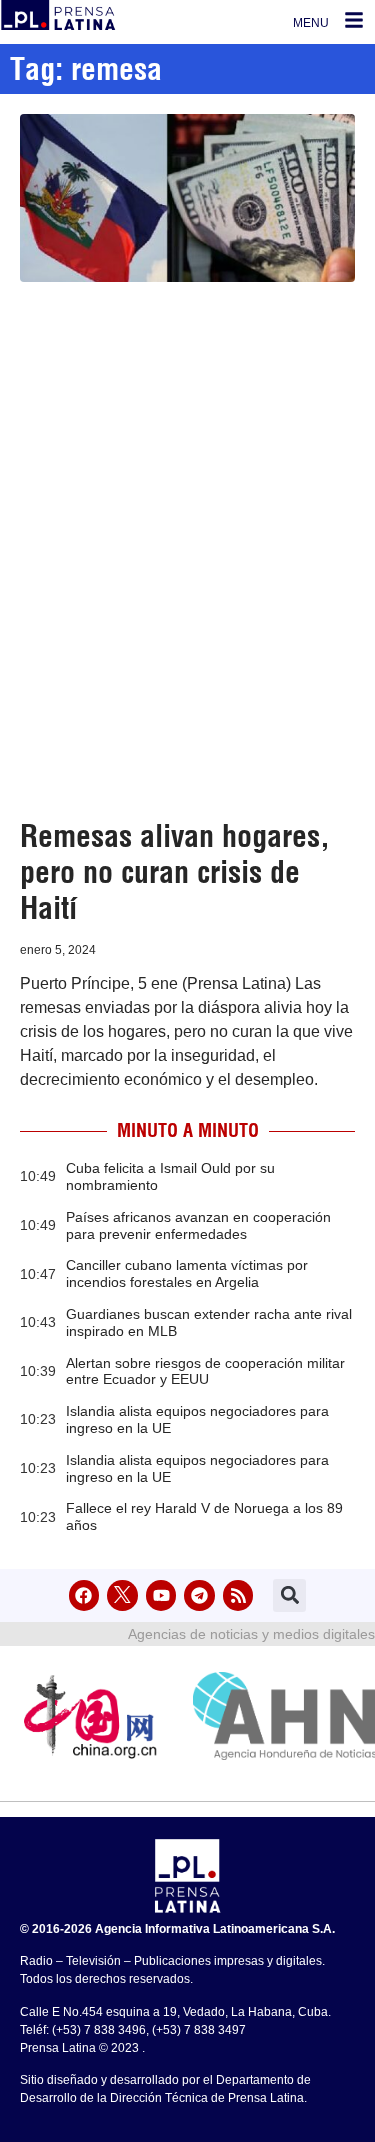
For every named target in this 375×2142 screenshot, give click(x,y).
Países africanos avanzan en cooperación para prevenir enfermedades (198, 1225)
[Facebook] (84, 1595)
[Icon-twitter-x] (122, 1595)
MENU (311, 23)
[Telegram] (199, 1595)
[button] (289, 1595)
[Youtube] (161, 1595)
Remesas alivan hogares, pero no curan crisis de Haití (175, 872)
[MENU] (354, 20)
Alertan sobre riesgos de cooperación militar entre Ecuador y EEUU (205, 1371)
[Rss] (238, 1595)
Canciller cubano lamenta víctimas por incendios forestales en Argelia (187, 1273)
